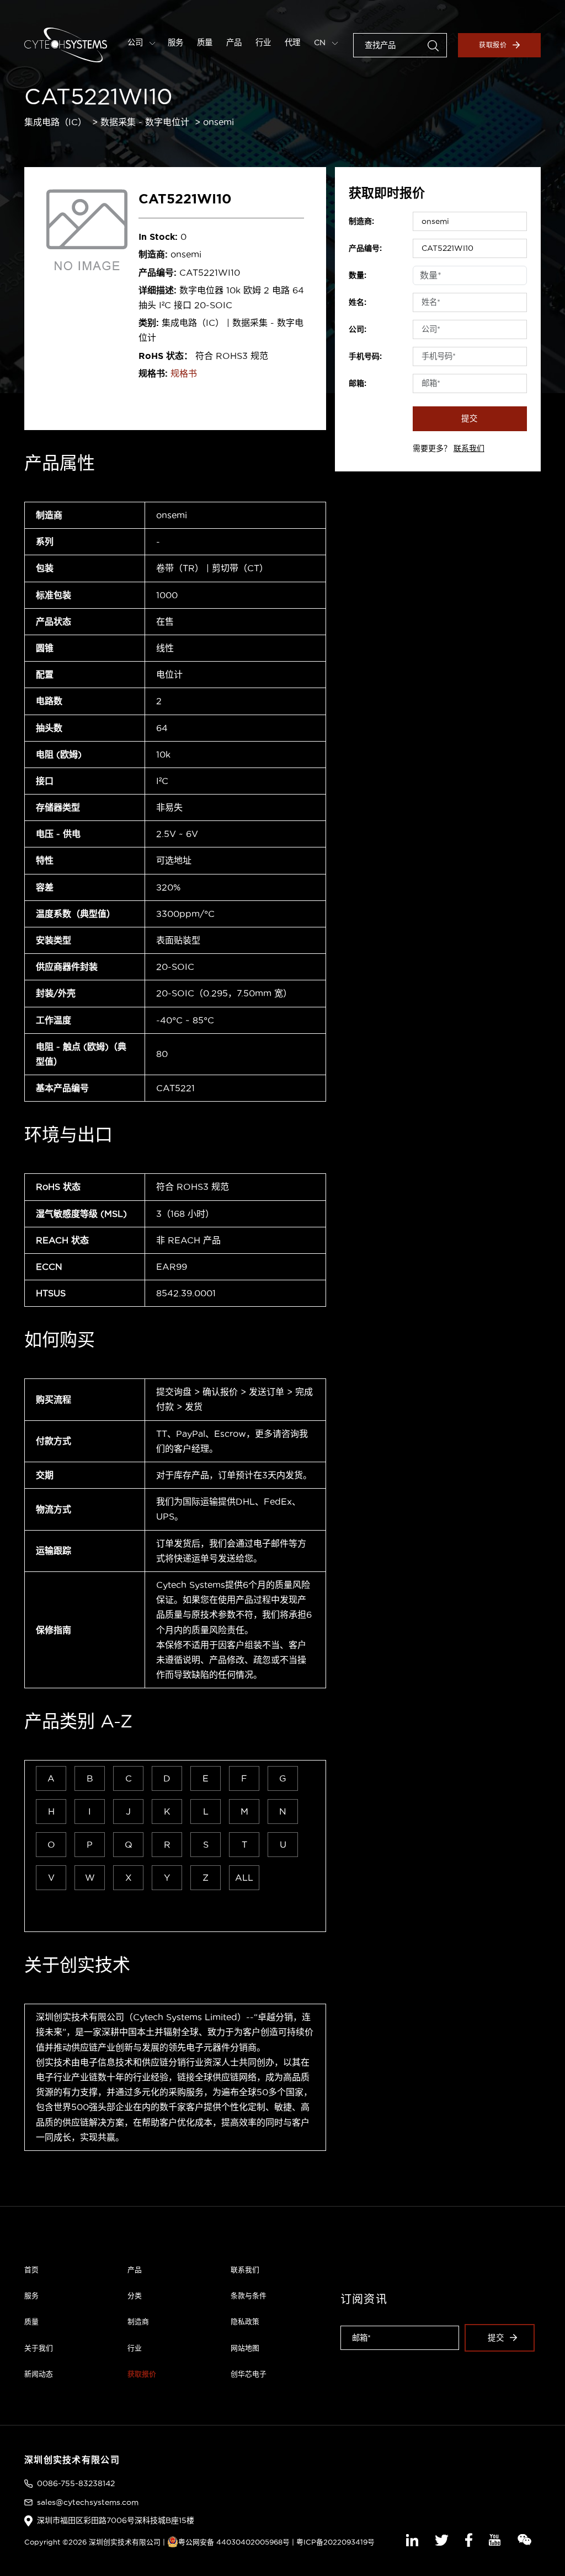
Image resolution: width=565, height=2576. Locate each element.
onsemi (218, 122)
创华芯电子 (249, 2374)
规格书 (184, 373)
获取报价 (493, 45)
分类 (135, 2295)
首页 (31, 2269)
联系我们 (469, 448)
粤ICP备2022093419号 (335, 2542)
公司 (136, 42)
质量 (205, 42)
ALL (244, 1877)
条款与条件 (249, 2295)
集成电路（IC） (55, 122)
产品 (234, 42)
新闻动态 (39, 2374)
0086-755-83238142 (76, 2483)
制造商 (138, 2321)
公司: (358, 329)
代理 (292, 42)
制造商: (361, 221)
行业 (263, 42)
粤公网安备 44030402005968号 (234, 2542)
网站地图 (245, 2348)
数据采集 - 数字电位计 (145, 122)
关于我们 (39, 2348)
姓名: (358, 302)
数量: (358, 275)
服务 (175, 42)
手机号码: (365, 356)
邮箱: (358, 383)
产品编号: (365, 248)
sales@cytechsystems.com (88, 2502)
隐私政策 (245, 2321)
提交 (470, 418)
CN (321, 42)
